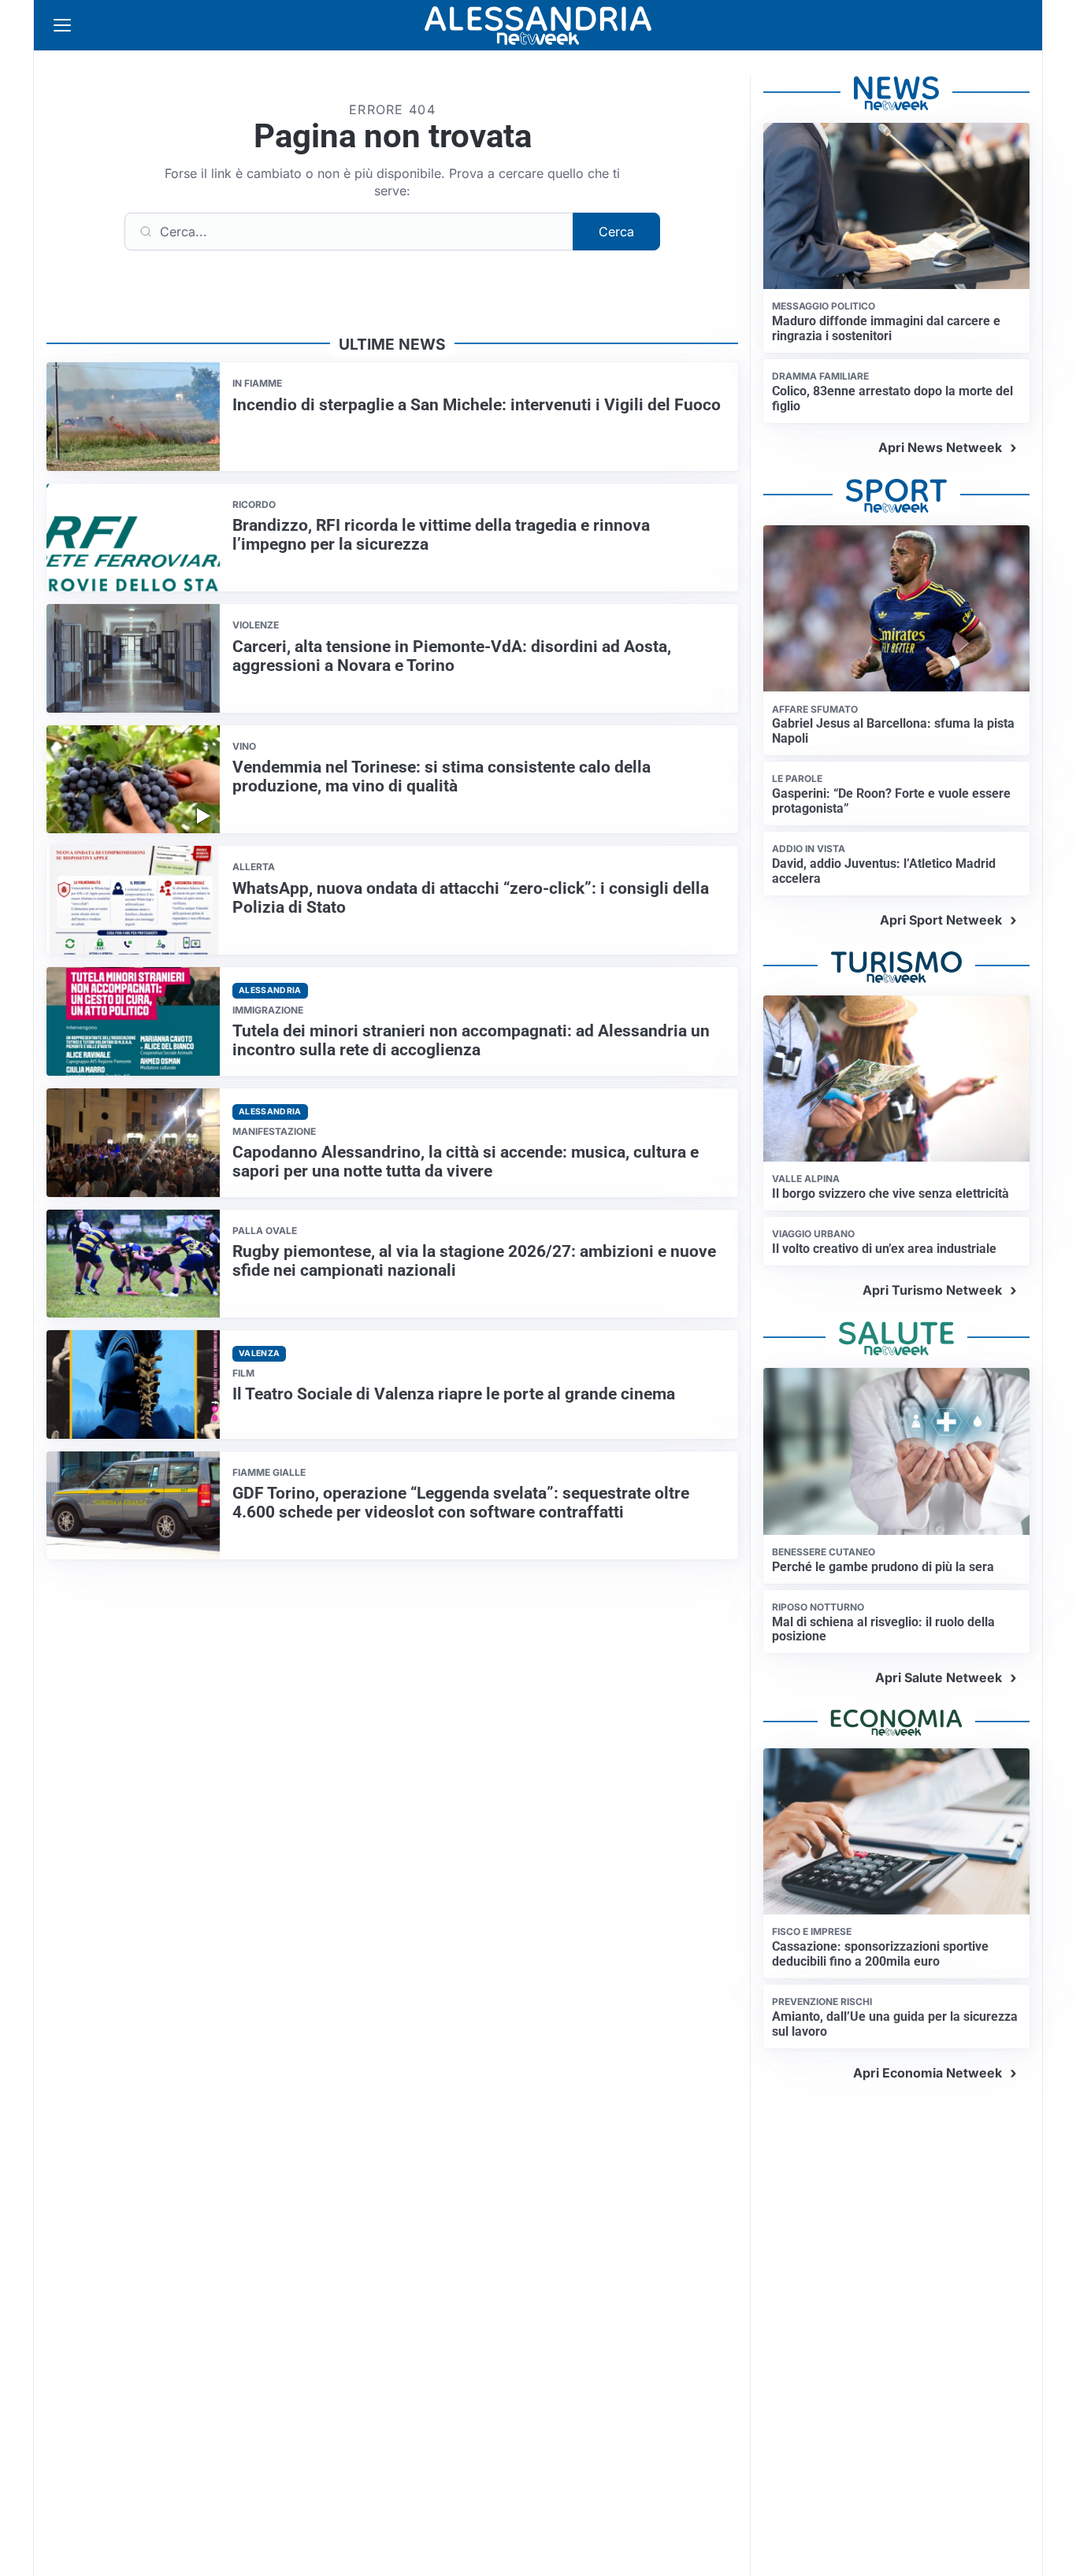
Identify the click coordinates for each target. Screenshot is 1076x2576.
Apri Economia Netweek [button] (928, 2073)
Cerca (616, 232)
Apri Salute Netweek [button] (939, 1677)
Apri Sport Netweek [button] (941, 920)
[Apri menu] (62, 25)
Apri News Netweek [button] (940, 447)
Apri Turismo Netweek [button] (932, 1290)
